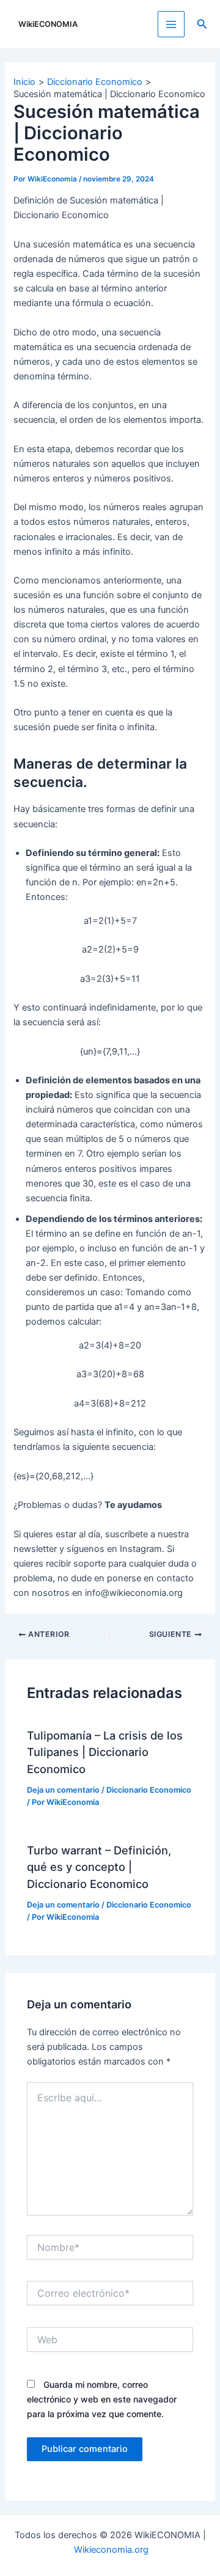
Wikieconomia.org (111, 2550)
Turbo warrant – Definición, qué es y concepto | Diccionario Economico (99, 1867)
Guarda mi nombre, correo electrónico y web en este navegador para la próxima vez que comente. (102, 2399)
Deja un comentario (63, 1790)
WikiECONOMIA (48, 24)
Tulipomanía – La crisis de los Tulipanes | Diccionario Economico (105, 1752)
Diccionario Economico (149, 1790)
